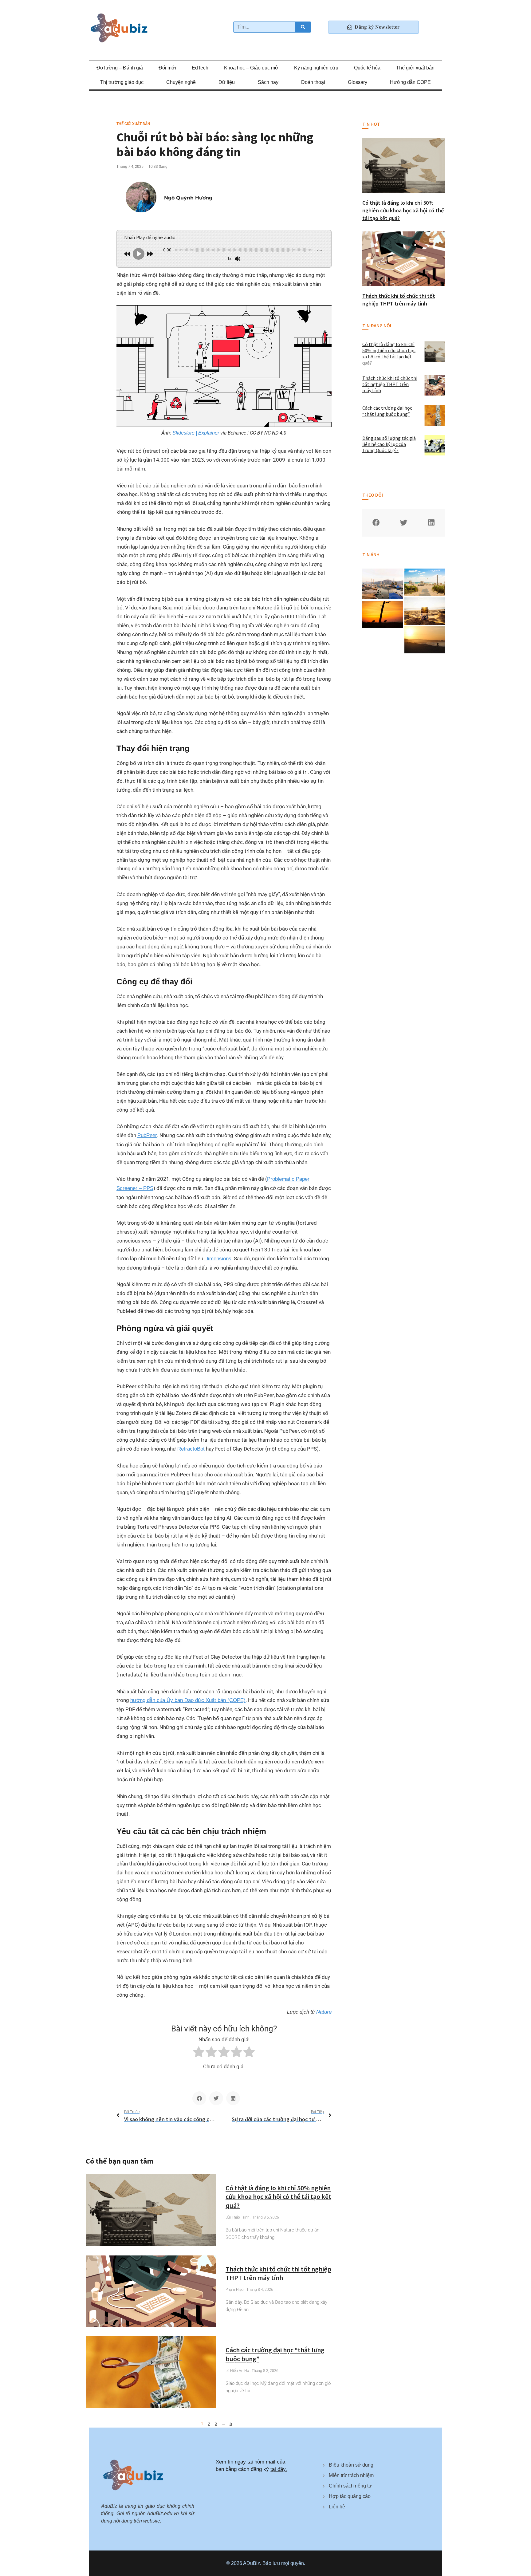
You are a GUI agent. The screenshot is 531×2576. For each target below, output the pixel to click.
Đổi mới (167, 68)
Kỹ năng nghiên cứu (316, 68)
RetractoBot (191, 1449)
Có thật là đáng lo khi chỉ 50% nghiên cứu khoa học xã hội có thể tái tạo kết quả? (278, 2197)
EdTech (200, 68)
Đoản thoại (313, 82)
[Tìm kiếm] (303, 27)
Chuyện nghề (181, 82)
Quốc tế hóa (367, 68)
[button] (199, 2098)
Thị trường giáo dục (122, 82)
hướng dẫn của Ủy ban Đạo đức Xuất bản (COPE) (188, 1700)
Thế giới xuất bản (415, 68)
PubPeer (147, 1135)
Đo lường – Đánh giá (120, 68)
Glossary (358, 82)
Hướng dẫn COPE (410, 82)
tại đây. (279, 2469)
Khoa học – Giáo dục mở (251, 68)
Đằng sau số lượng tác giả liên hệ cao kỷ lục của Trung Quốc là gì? (389, 444)
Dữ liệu (227, 82)
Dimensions (218, 1259)
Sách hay (268, 82)
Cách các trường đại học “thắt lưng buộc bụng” (387, 411)
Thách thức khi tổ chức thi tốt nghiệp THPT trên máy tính (278, 2273)
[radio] (199, 2053)
